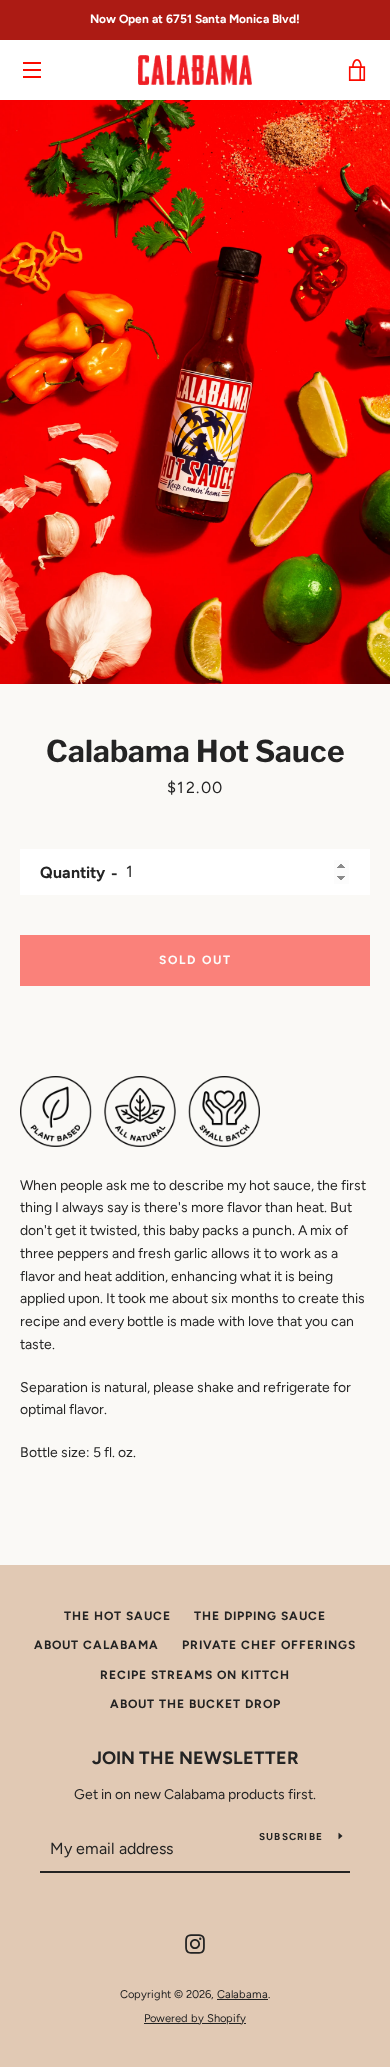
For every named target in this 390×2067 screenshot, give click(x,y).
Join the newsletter (195, 1758)
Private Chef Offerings (269, 1645)
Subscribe (291, 1836)
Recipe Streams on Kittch (195, 1675)
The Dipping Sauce (260, 1616)
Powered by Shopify (195, 2018)
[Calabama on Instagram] (195, 1943)
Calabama (242, 1994)
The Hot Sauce (117, 1616)
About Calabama (96, 1645)
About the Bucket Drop (195, 1704)
